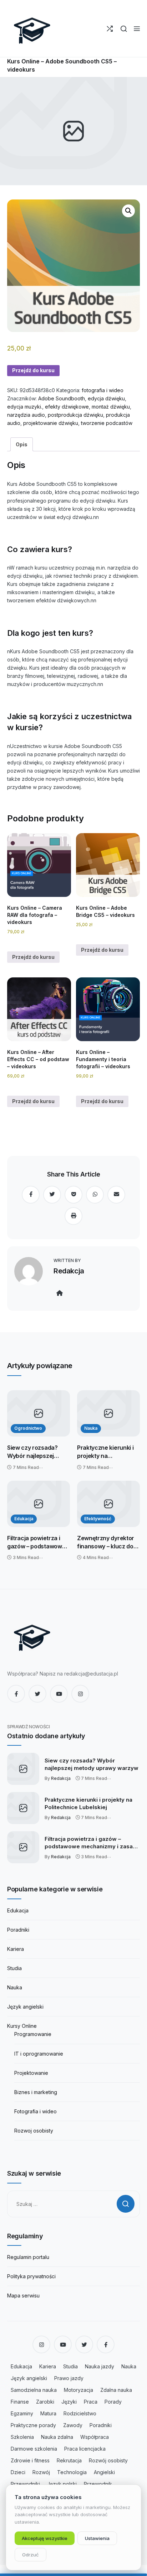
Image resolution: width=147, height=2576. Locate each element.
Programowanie (33, 2034)
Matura (48, 2413)
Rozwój (41, 2472)
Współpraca (95, 2437)
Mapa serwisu (23, 2295)
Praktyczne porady (33, 2425)
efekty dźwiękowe (67, 407)
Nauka (91, 1428)
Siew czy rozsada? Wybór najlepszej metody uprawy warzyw (32, 1452)
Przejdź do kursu (33, 370)
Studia (14, 1968)
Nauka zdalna (57, 2437)
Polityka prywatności (31, 2276)
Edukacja (24, 1519)
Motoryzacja (78, 2390)
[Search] (124, 29)
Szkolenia (22, 2437)
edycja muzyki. (25, 407)
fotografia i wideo (103, 390)
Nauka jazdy (100, 2366)
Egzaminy (22, 2413)
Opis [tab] (22, 444)
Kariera (16, 1949)
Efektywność (98, 1519)
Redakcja (69, 1271)
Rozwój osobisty (108, 2460)
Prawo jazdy (69, 2378)
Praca (91, 2402)
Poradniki (18, 1930)
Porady (113, 2402)
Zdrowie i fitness (30, 2460)
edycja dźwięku (106, 398)
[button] (128, 211)
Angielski (104, 2472)
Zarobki (45, 2402)
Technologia (72, 2472)
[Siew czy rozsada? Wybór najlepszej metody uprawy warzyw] (39, 1413)
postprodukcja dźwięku (75, 415)
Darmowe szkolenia (34, 2449)
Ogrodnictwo (28, 1428)
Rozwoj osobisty (34, 2131)
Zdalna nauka (116, 2390)
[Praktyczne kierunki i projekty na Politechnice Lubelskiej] (108, 1413)
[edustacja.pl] (32, 28)
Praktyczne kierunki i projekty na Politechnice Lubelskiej (108, 1452)
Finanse (20, 2402)
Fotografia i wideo (36, 2111)
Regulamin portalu (28, 2257)
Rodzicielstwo (80, 2413)
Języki (69, 2402)
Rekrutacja (69, 2460)
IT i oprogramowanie (39, 2054)
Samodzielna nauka (34, 2390)
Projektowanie (31, 2073)
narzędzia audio (26, 415)
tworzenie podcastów (107, 423)
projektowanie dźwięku (51, 423)
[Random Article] (110, 29)
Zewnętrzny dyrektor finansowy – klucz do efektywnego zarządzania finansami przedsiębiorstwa (108, 1542)
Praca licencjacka (85, 2449)
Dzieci (18, 2472)
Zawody (73, 2425)
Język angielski (25, 2007)
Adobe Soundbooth (62, 398)
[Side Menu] (137, 29)
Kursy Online (22, 2026)
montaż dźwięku (111, 407)
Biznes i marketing (36, 2092)
